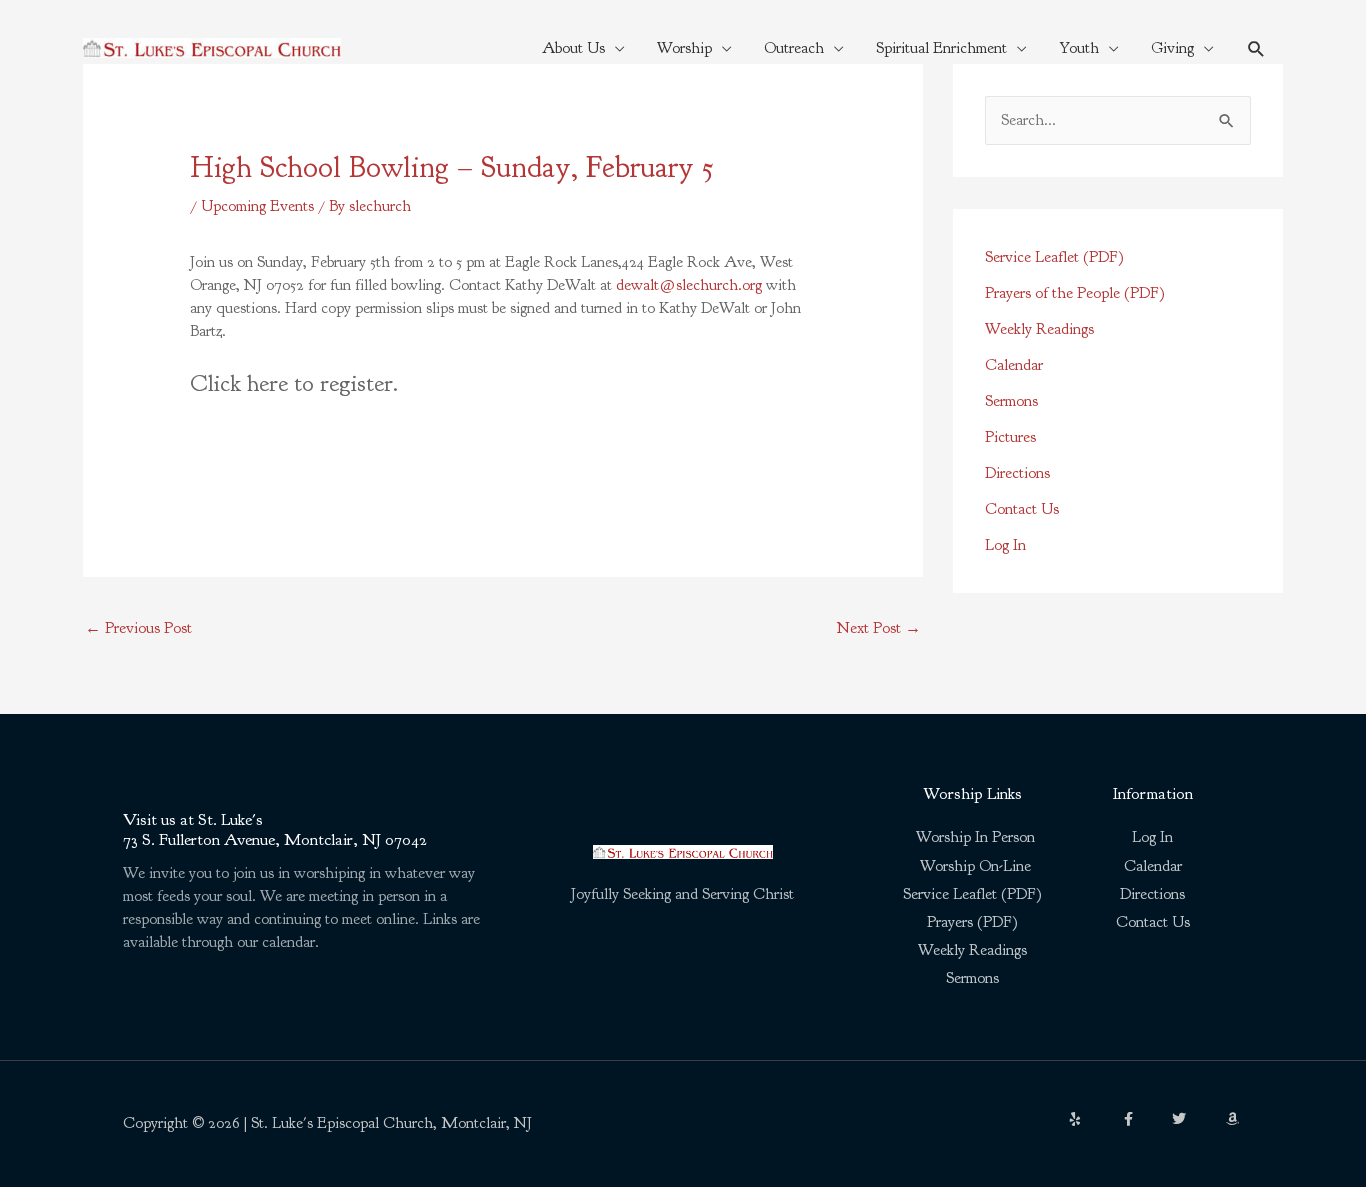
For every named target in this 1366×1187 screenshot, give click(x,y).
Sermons (1011, 401)
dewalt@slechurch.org (689, 285)
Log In (1005, 545)
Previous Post (138, 628)
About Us (573, 48)
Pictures (1010, 437)
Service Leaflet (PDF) (1054, 257)
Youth (1079, 48)
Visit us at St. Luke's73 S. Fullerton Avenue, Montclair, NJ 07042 (275, 829)
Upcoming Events (257, 206)
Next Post (879, 628)
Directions (1017, 473)
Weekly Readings (1039, 329)
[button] (1256, 48)
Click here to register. (294, 383)
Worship (684, 48)
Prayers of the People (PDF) (1075, 293)
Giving (1172, 48)
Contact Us (1022, 509)
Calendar (1014, 365)
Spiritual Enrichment (941, 48)
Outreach (794, 48)
